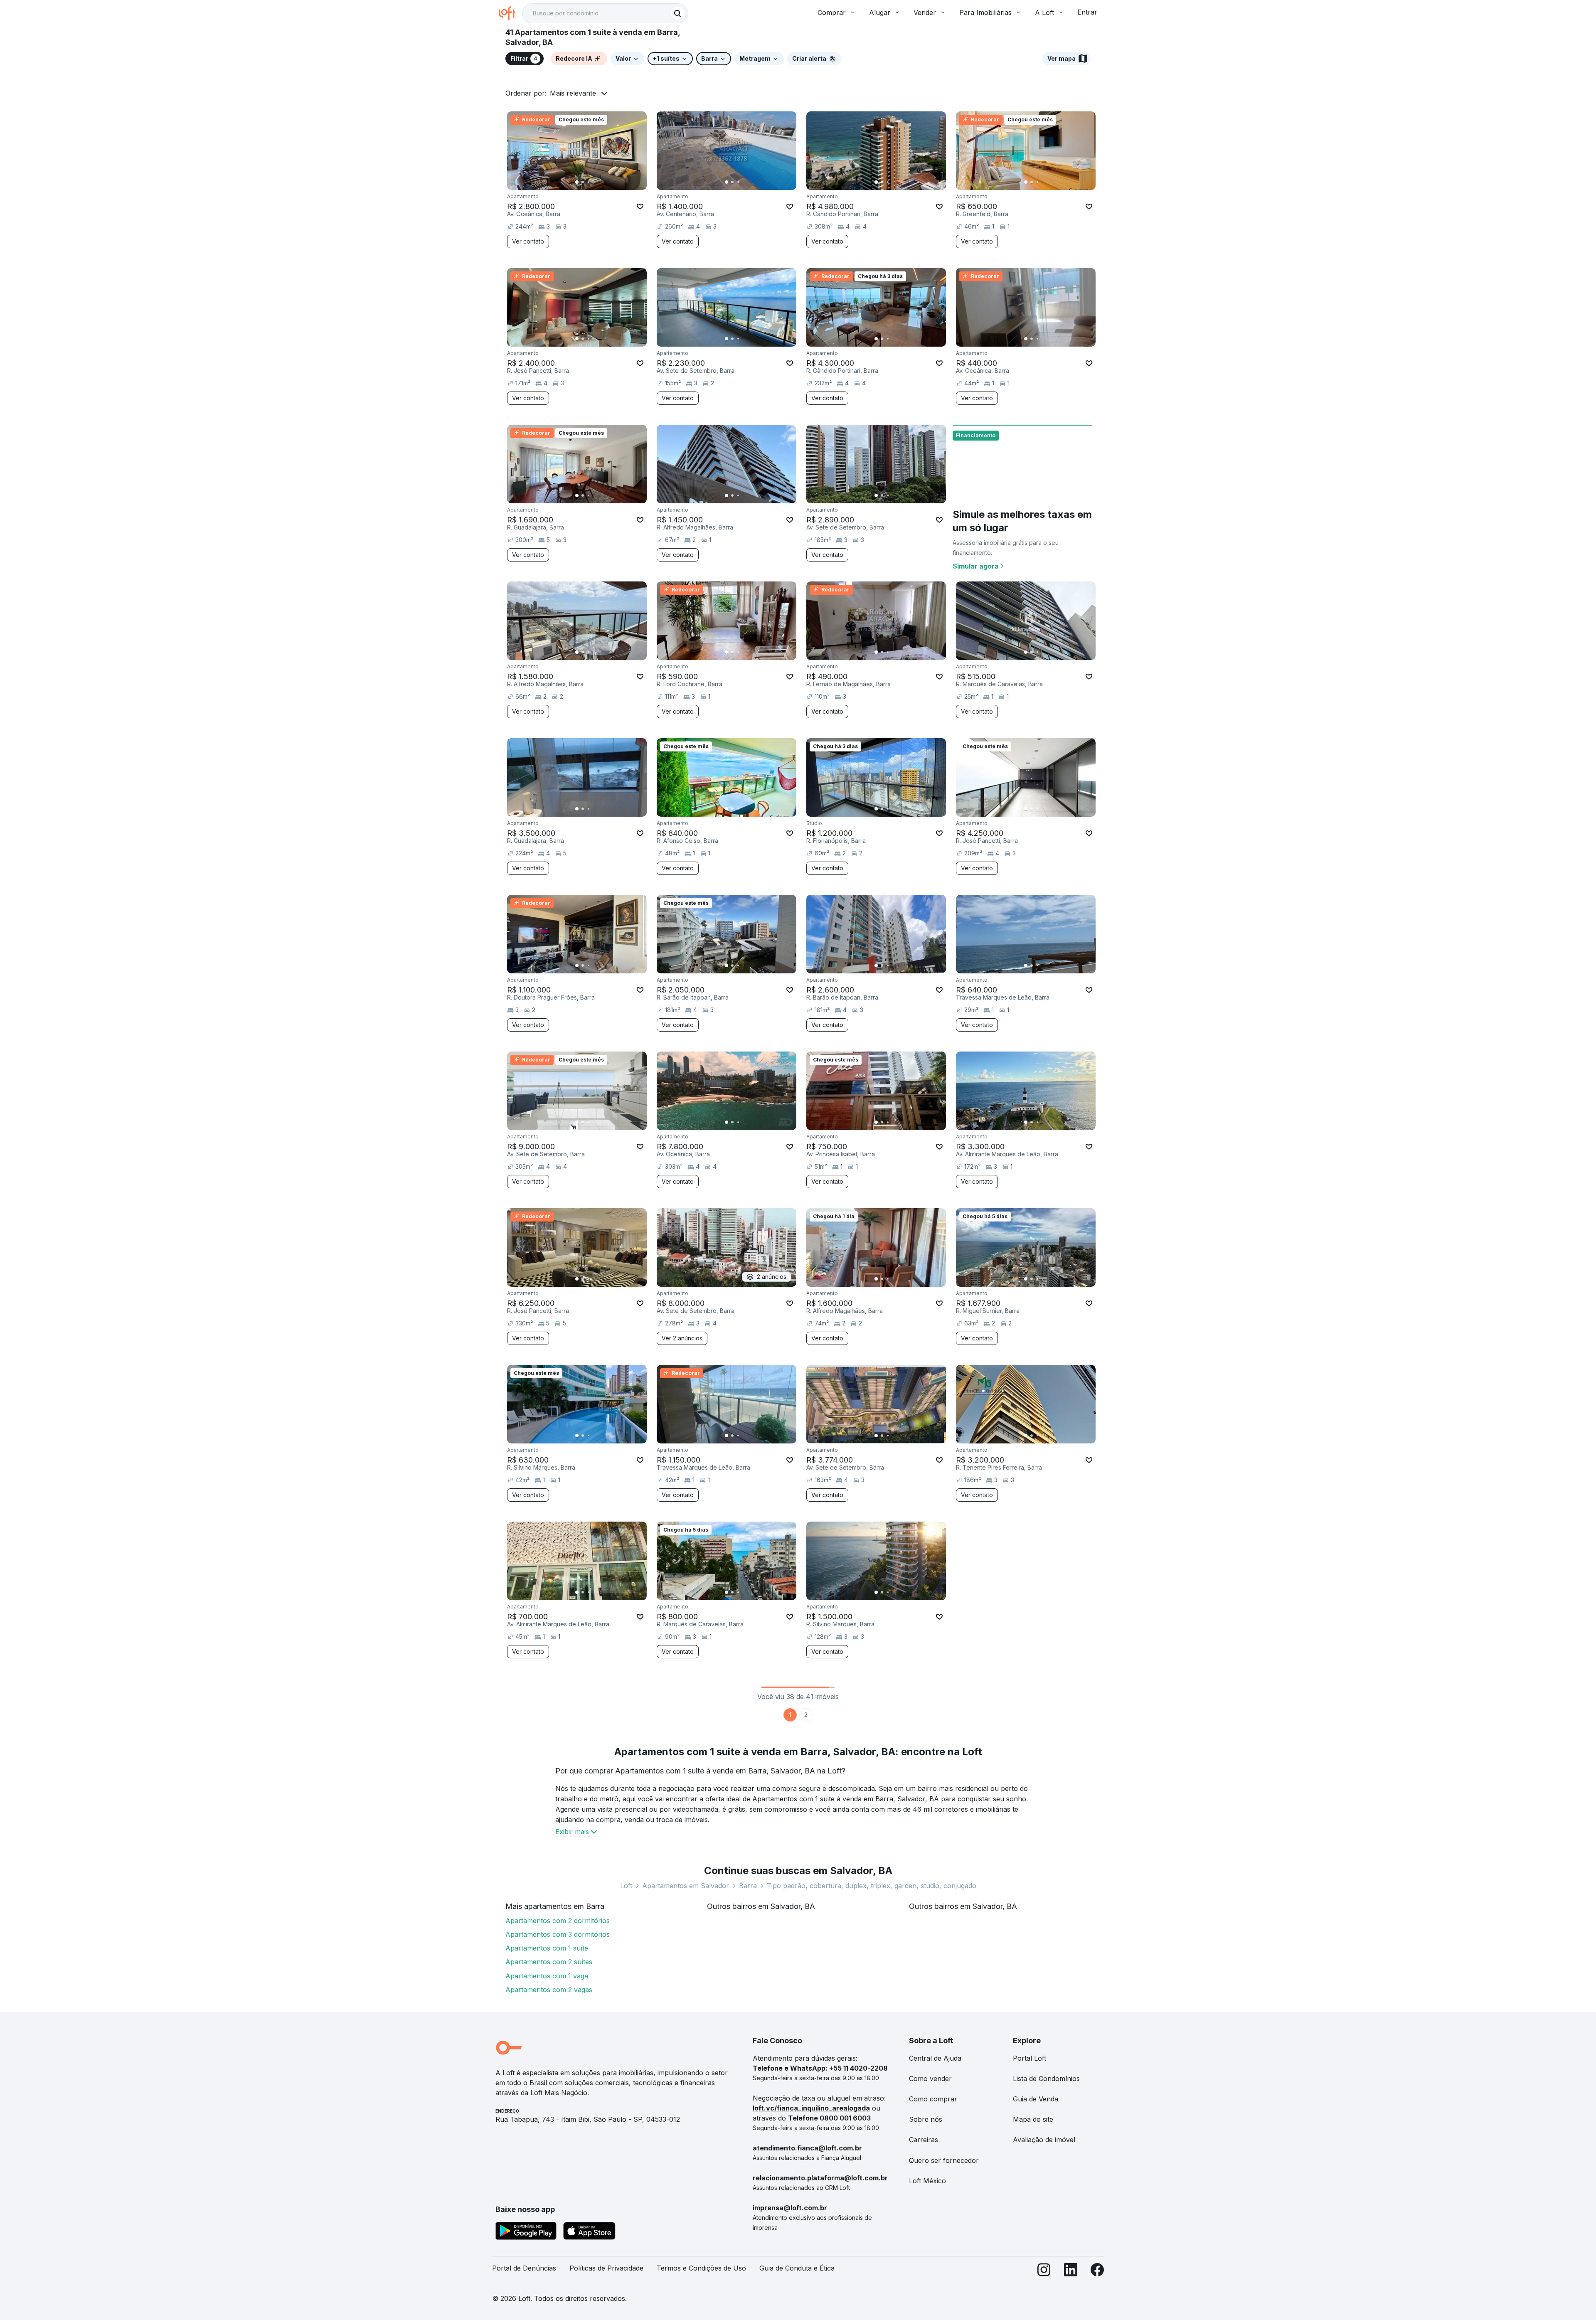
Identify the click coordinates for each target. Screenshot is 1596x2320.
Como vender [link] (930, 2079)
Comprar (832, 12)
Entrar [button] (1087, 12)
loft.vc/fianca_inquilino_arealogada (811, 2108)
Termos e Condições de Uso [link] (701, 2268)
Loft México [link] (927, 2181)
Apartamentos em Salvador (686, 1886)
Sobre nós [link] (926, 2119)
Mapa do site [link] (1033, 2119)
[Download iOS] (589, 2232)
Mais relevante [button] (573, 93)
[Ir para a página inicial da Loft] (510, 13)
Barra (748, 1886)
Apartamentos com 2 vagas (549, 1990)
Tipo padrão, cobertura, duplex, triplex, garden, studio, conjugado (872, 1886)
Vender (925, 12)
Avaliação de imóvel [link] (1044, 2140)
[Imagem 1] (577, 182)
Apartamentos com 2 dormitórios (558, 1921)
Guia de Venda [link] (1036, 2099)
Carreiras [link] (924, 2140)
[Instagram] (1044, 2272)
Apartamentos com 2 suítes (549, 1962)
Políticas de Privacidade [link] (606, 2268)
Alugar (880, 12)
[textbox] (605, 13)
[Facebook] (1097, 2272)
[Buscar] (677, 13)
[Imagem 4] (594, 182)
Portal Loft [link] (1030, 2058)
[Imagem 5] (600, 182)
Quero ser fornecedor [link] (944, 2160)
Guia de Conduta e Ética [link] (797, 2268)
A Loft (1044, 12)
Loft (626, 1886)
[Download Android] (526, 2232)
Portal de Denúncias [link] (524, 2268)
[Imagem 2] (583, 182)
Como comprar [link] (933, 2099)
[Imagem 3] (589, 182)
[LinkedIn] (1071, 2272)
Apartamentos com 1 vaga (547, 1976)
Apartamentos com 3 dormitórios (558, 1934)
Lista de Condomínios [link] (1046, 2079)
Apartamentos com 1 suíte (547, 1948)
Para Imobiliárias (985, 12)
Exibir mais (572, 1832)
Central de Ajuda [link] (935, 2058)
